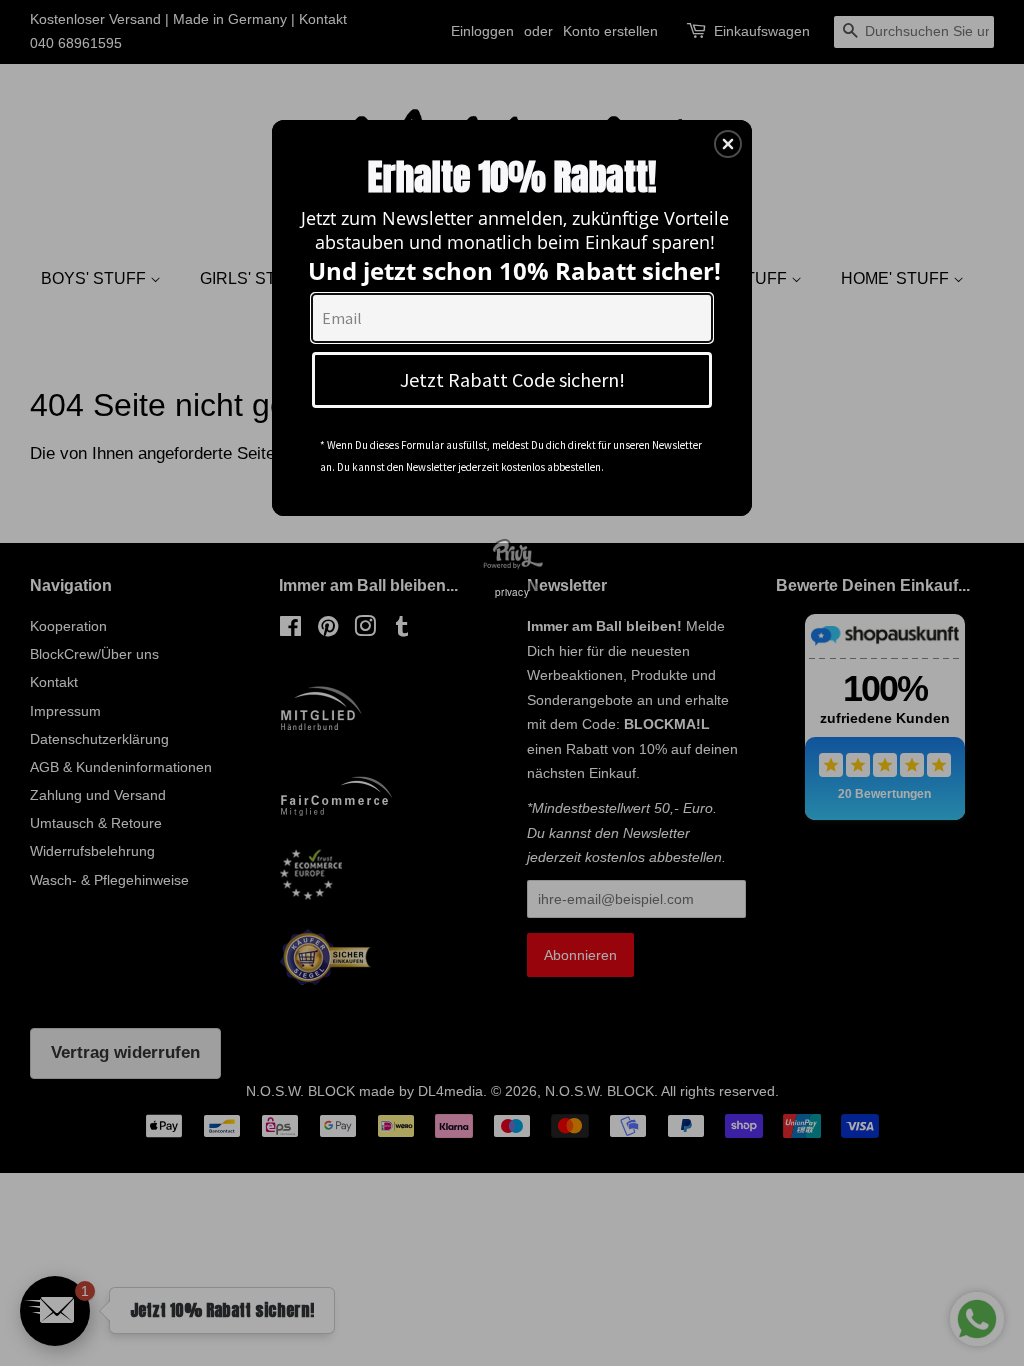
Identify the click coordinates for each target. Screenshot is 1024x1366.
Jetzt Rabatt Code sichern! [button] (512, 379)
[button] (728, 144)
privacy (512, 592)
